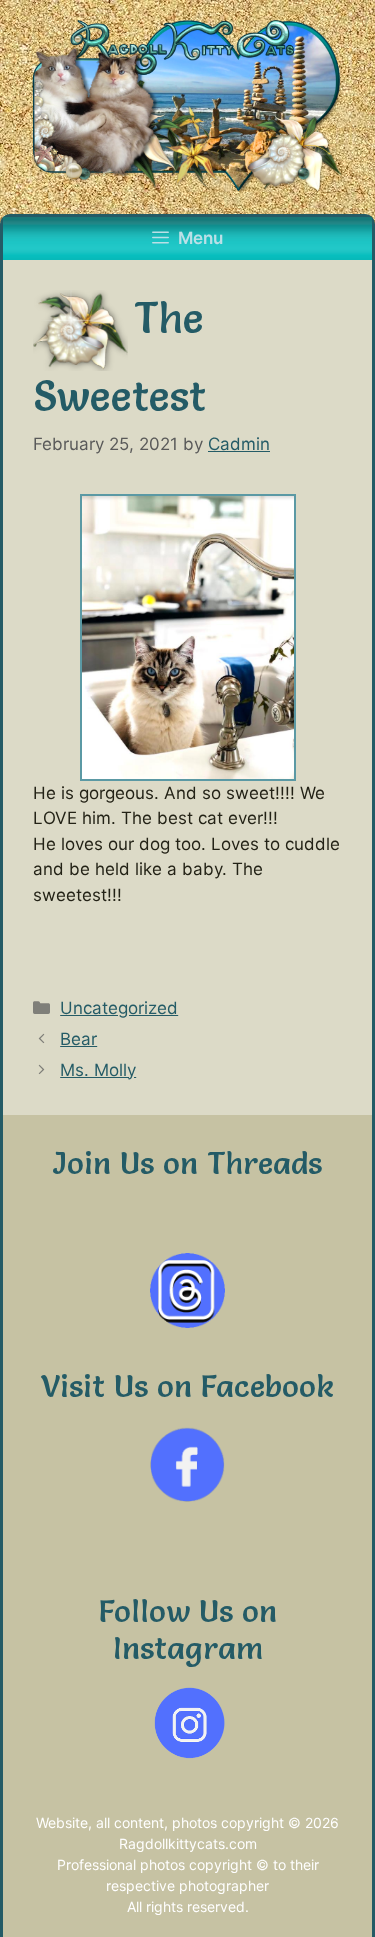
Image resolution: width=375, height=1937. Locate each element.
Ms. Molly (98, 1070)
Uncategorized (119, 1008)
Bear (78, 1039)
